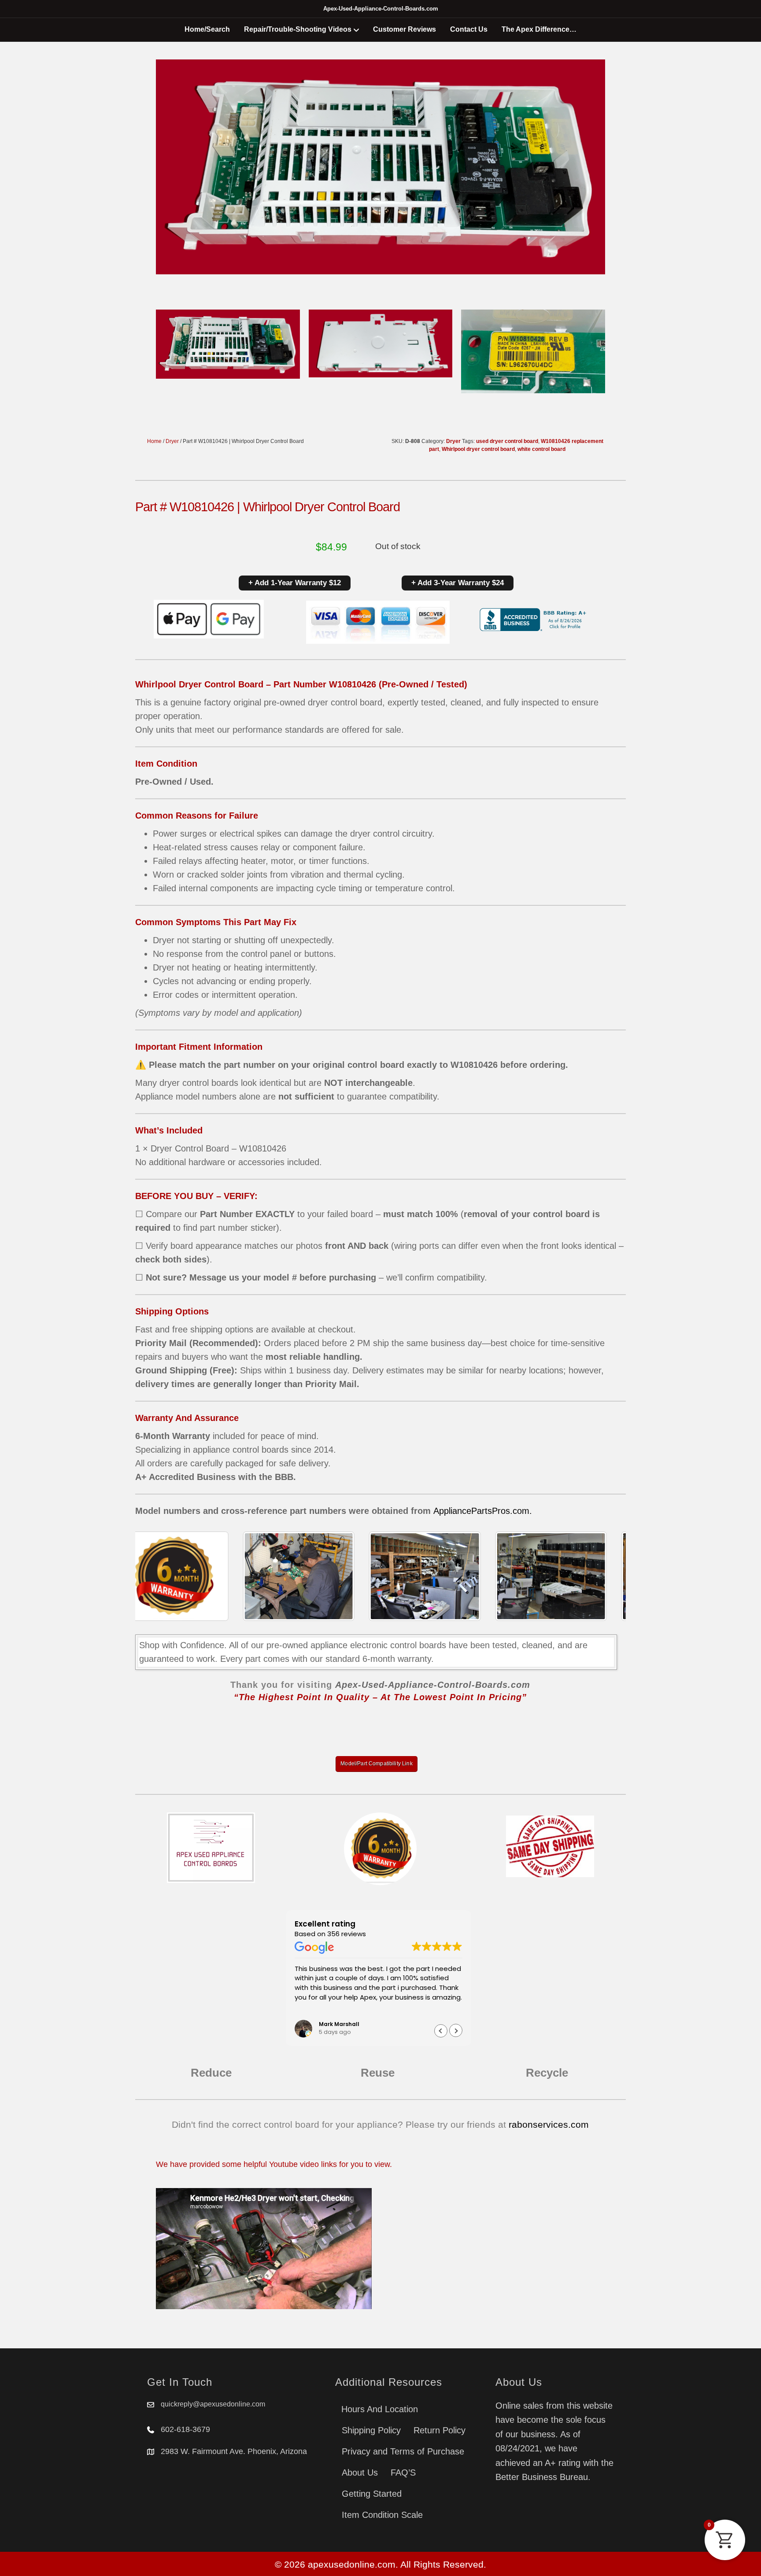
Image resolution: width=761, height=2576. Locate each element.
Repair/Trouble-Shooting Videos (298, 29)
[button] (456, 2031)
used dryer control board (507, 441)
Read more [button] (311, 2010)
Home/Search (207, 29)
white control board (541, 449)
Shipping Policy (371, 2430)
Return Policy (440, 2430)
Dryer (172, 441)
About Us (360, 2473)
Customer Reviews (405, 29)
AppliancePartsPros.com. (483, 1511)
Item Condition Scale (382, 2515)
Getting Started (372, 2494)
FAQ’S (403, 2473)
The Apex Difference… (539, 29)
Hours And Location (380, 2409)
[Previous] (154, 1576)
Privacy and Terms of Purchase (403, 2451)
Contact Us (469, 29)
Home (154, 441)
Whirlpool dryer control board (478, 449)
